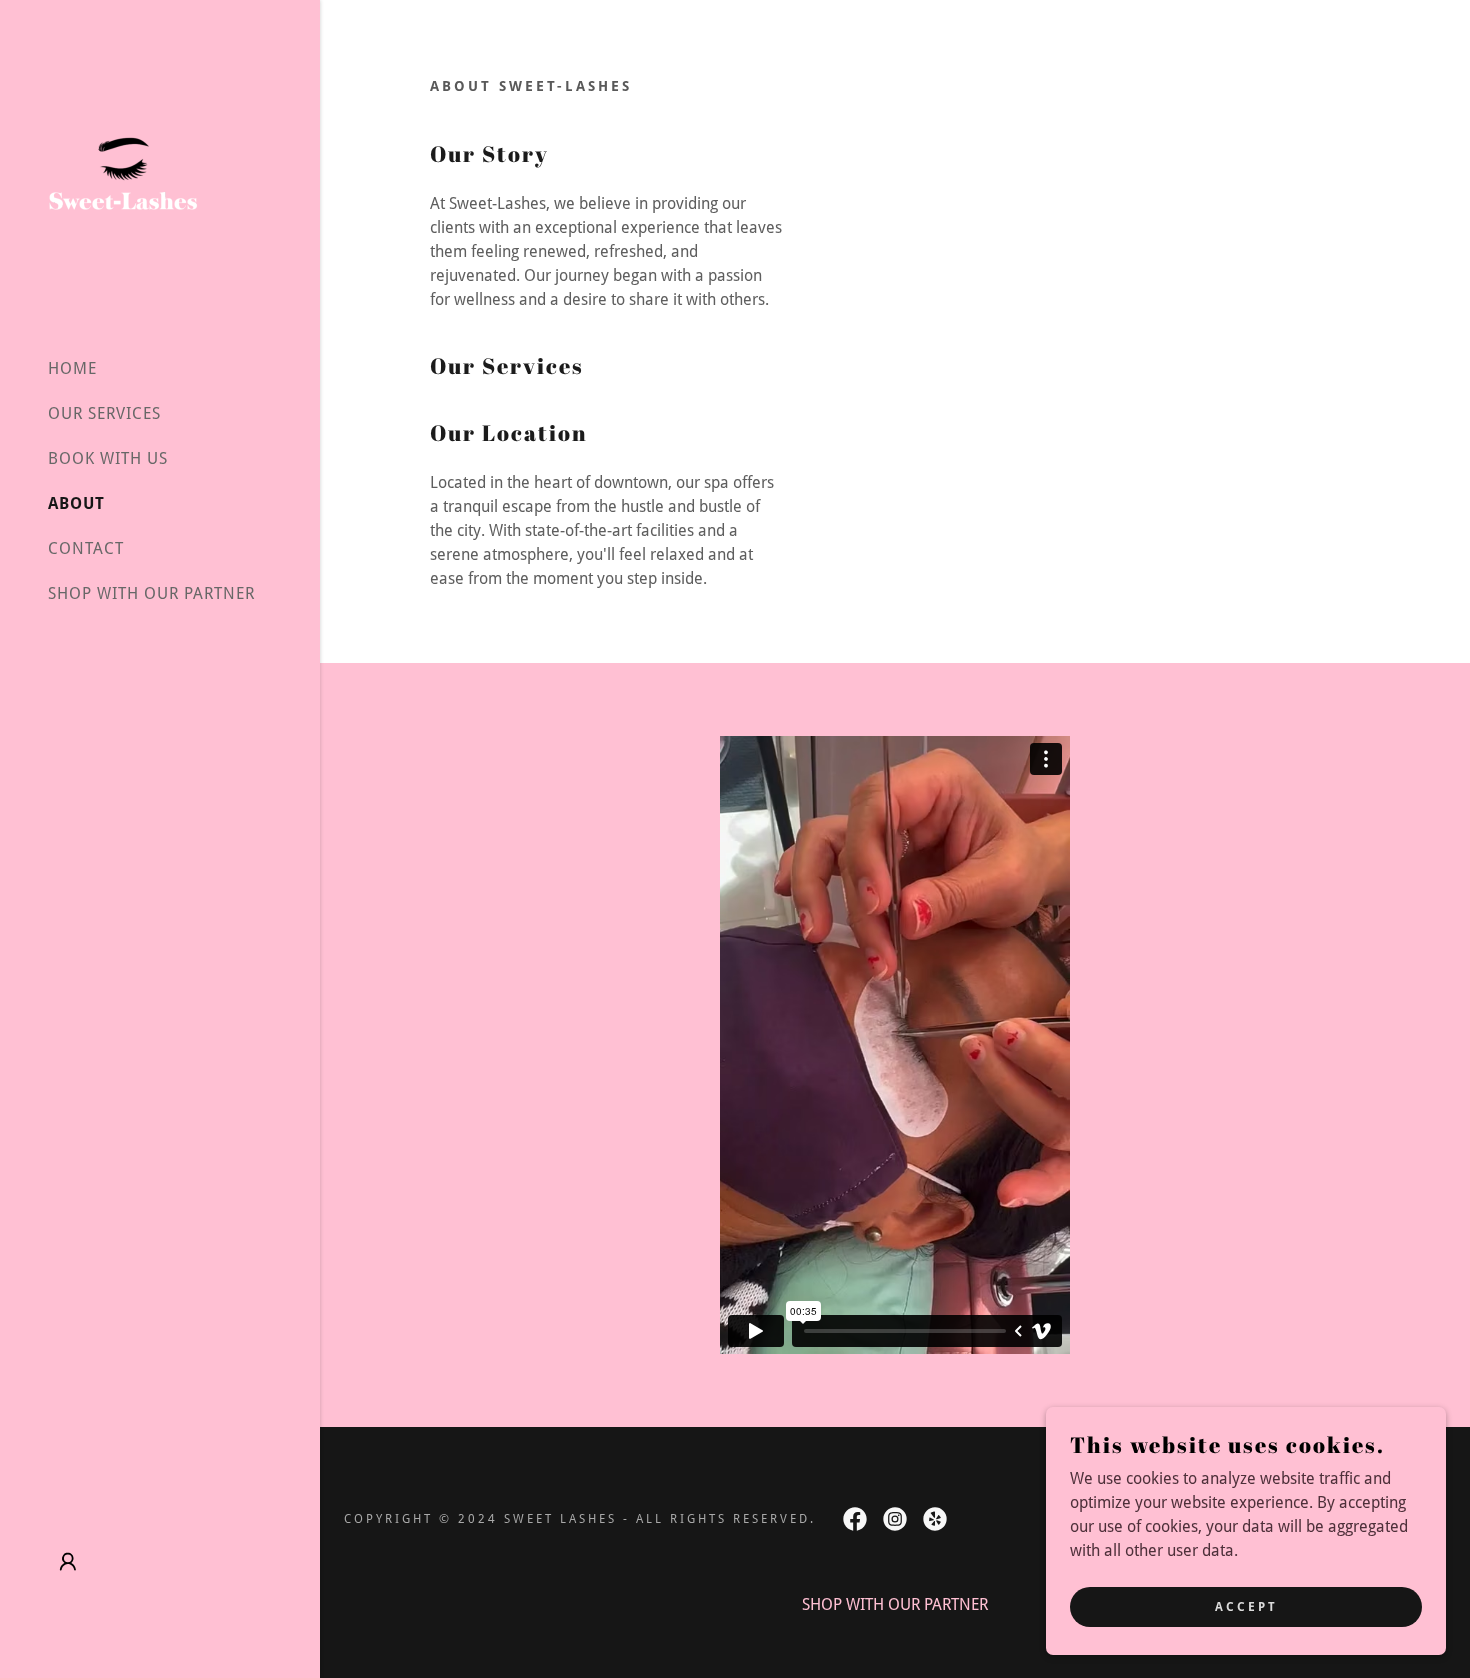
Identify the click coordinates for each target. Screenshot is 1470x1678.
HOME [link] (72, 368)
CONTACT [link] (86, 548)
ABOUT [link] (76, 503)
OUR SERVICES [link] (104, 413)
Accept (1246, 1606)
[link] (123, 169)
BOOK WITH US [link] (108, 458)
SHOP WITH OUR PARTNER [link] (151, 593)
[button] (68, 1562)
